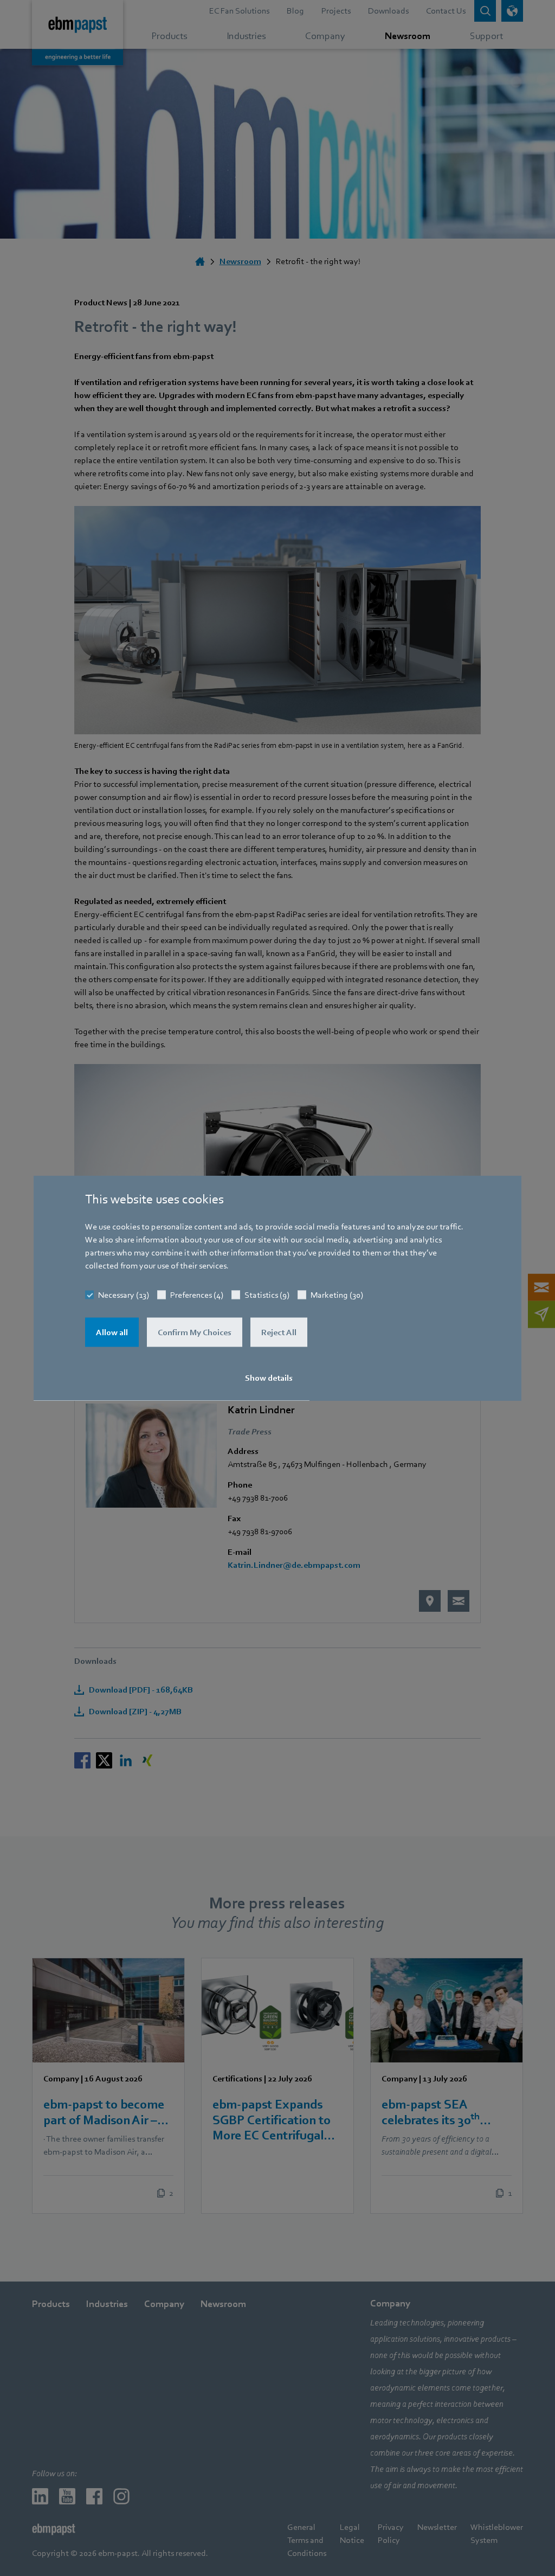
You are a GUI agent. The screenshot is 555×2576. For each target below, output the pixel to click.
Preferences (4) (197, 1295)
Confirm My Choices (195, 1332)
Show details (269, 1378)
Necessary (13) (124, 1295)
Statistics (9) (267, 1295)
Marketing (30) (337, 1295)
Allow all (112, 1332)
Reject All (279, 1332)
